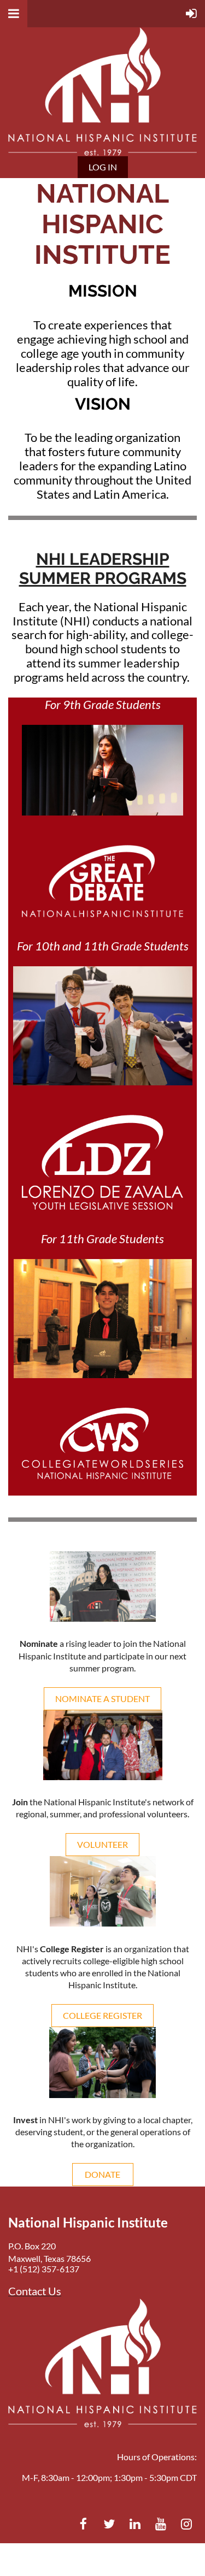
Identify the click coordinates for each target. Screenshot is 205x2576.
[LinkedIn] (135, 2524)
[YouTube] (160, 2524)
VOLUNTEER (102, 1844)
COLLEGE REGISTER (102, 2015)
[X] (109, 2524)
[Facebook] (83, 2524)
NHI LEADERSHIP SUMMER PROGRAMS (103, 569)
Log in (103, 167)
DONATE (102, 2174)
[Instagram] (186, 2524)
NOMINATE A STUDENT (102, 1698)
